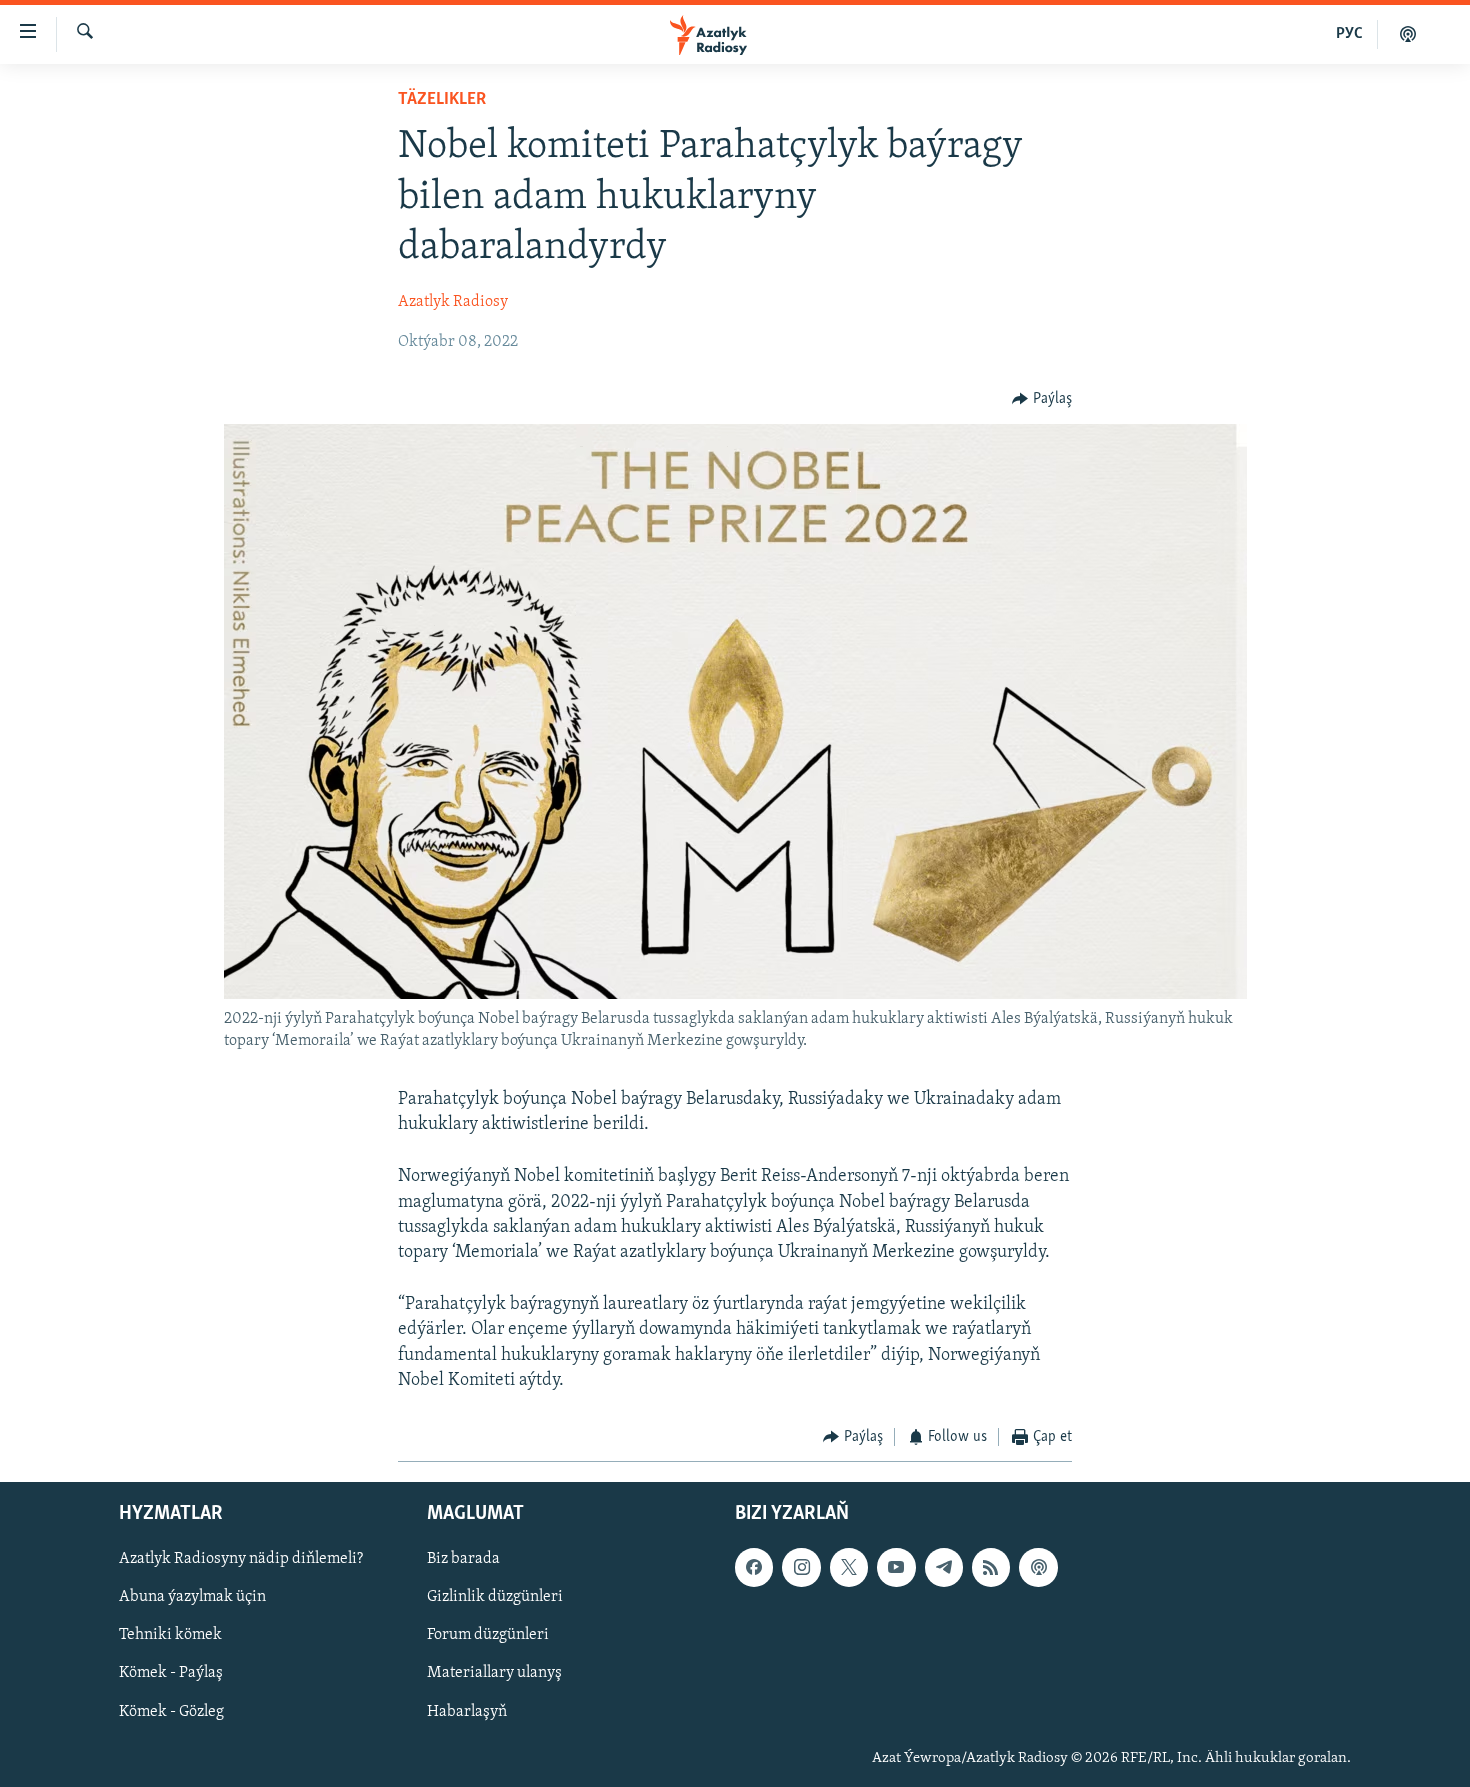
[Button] (1042, 399)
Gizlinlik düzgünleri (495, 1598)
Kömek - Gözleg (171, 1712)
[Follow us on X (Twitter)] (849, 1568)
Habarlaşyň (467, 1712)
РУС (1349, 34)
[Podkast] (1408, 34)
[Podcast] (1038, 1568)
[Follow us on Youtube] (896, 1568)
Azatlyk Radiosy (453, 302)
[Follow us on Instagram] (801, 1568)
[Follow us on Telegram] (944, 1568)
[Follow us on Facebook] (754, 1568)
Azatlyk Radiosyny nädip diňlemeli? (241, 1560)
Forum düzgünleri (488, 1636)
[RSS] (991, 1568)
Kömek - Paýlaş (171, 1674)
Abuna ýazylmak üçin (192, 1598)
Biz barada (463, 1560)
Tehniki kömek (170, 1636)
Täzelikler (442, 100)
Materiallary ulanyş (494, 1674)
